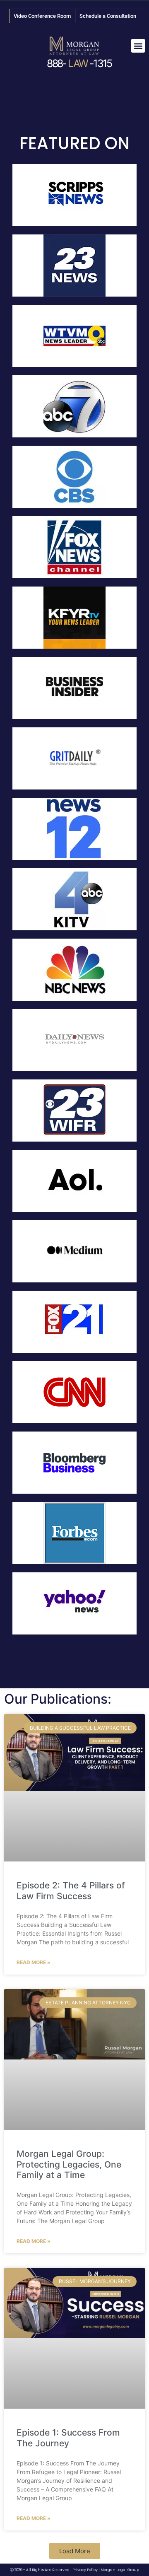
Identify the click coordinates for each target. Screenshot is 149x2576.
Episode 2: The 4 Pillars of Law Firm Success (71, 1890)
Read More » (34, 1962)
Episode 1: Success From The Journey (68, 2438)
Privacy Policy (85, 2570)
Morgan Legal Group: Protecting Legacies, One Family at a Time (69, 2164)
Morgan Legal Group (120, 2570)
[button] (138, 46)
